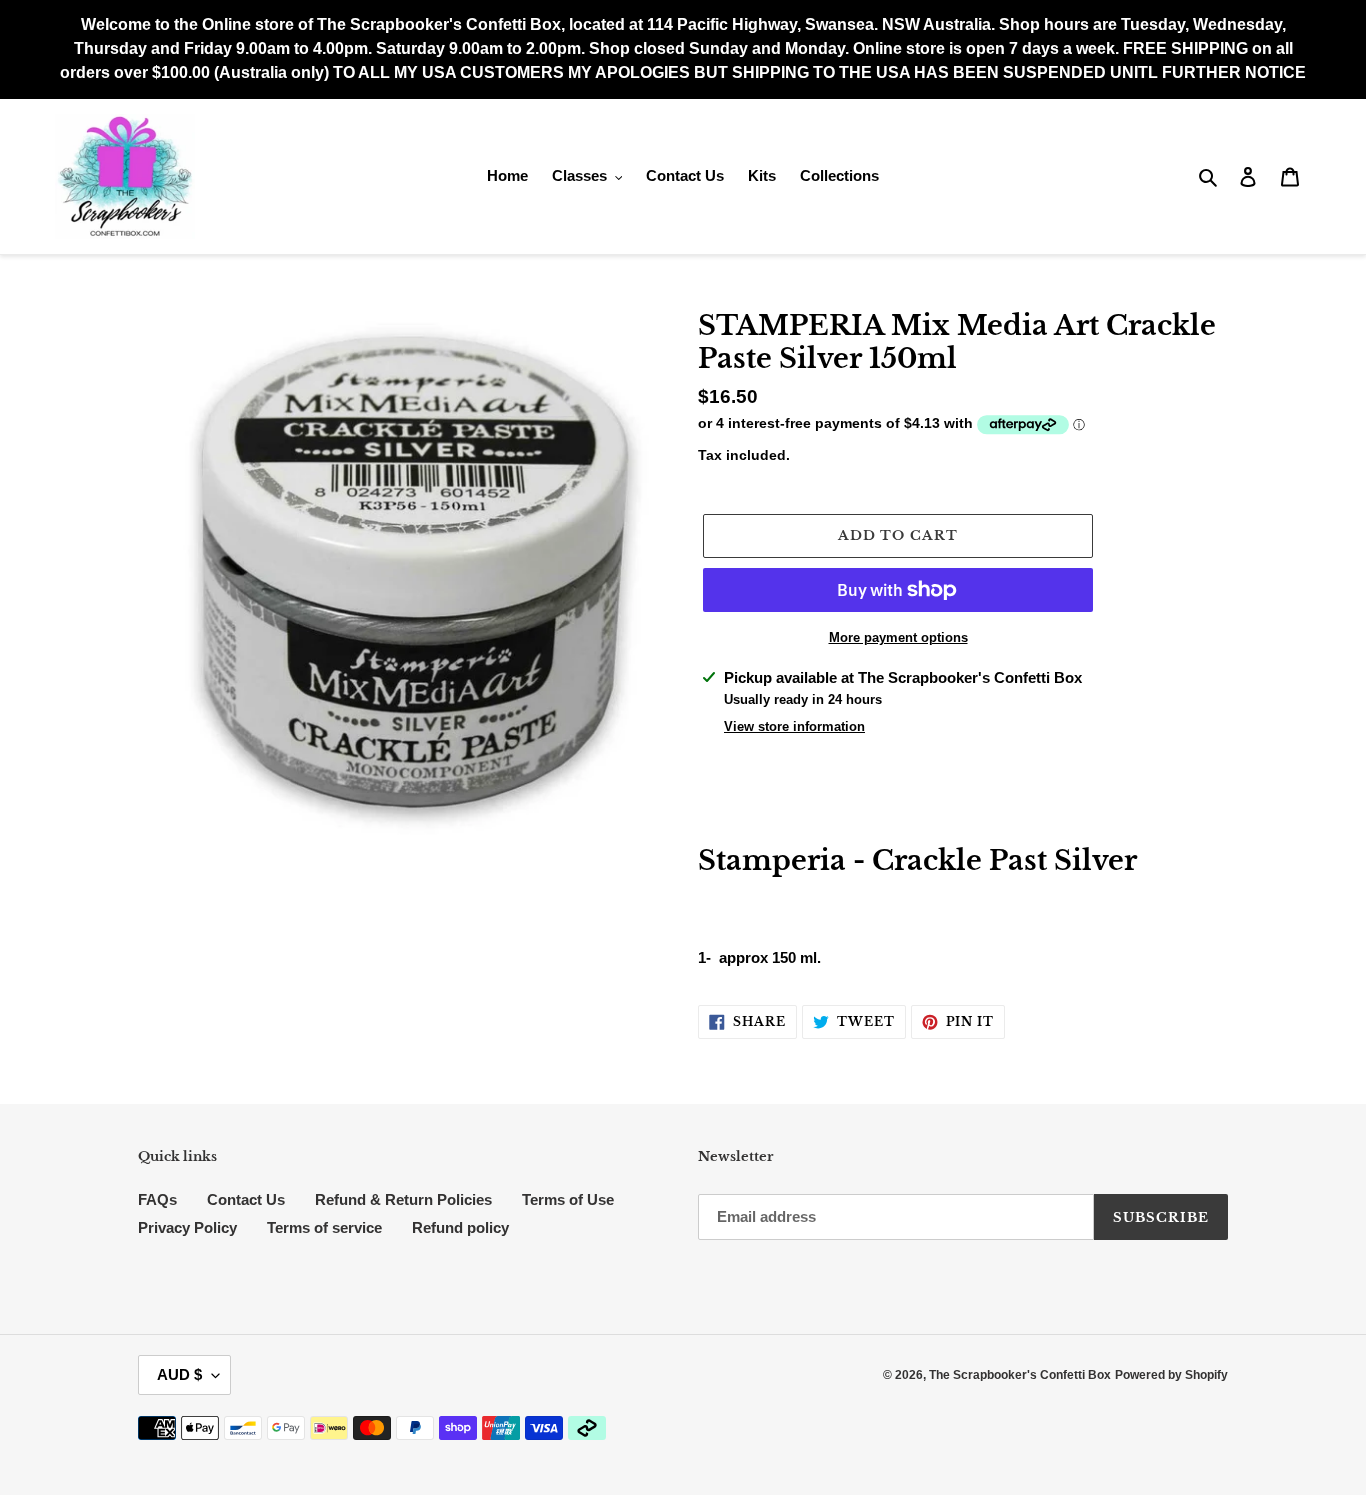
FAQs (157, 1199)
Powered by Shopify (1171, 1375)
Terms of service (324, 1227)
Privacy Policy (187, 1227)
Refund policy (460, 1227)
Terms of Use (568, 1199)
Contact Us (246, 1199)
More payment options (898, 637)
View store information (794, 726)
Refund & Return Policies (403, 1199)
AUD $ (179, 1374)
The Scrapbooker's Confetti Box (1020, 1375)
